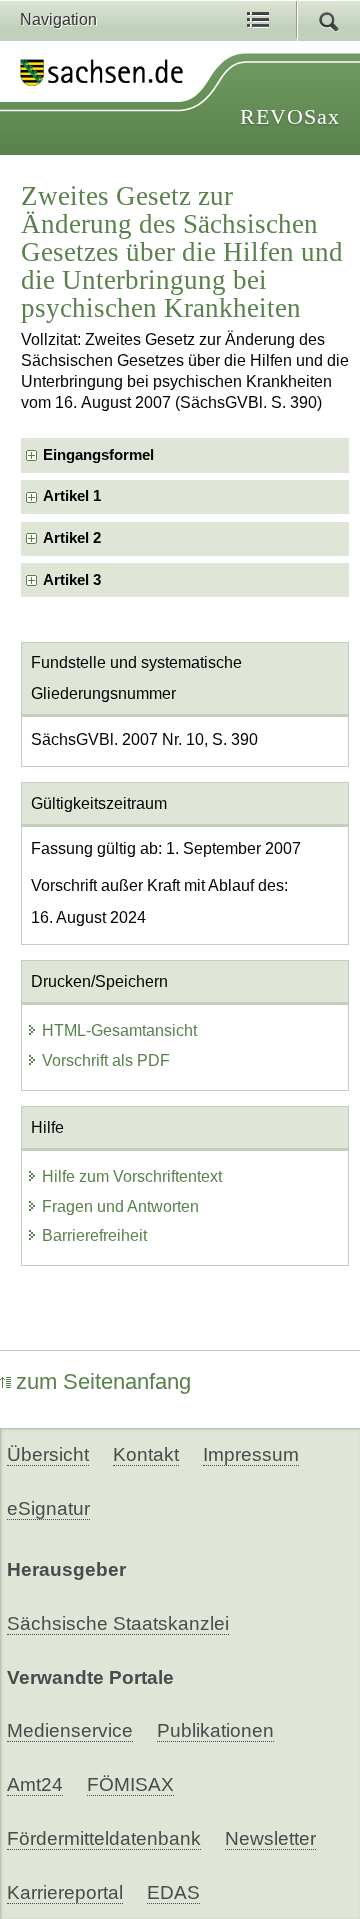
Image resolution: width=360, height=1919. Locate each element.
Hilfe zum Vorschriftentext (132, 1176)
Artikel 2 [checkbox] (72, 538)
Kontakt (146, 1454)
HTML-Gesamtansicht (119, 1030)
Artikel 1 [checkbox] (72, 496)
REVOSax (290, 116)
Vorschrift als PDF (106, 1060)
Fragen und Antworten (120, 1206)
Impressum (251, 1454)
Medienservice (70, 1730)
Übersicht (48, 1454)
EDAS (173, 1892)
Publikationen (215, 1730)
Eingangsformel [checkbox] (98, 455)
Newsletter (270, 1838)
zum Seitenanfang (103, 1381)
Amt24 (35, 1784)
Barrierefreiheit (94, 1235)
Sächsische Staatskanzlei (118, 1623)
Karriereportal (65, 1892)
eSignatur (48, 1508)
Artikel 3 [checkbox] (72, 580)
